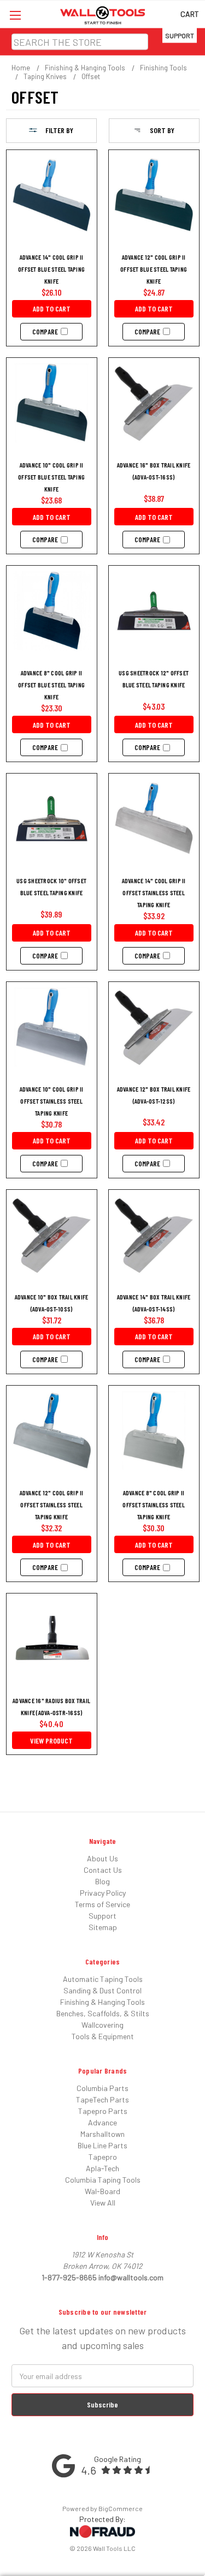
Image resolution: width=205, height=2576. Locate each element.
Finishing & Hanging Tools (102, 2002)
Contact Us (103, 1870)
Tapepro (103, 2157)
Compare (45, 332)
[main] (103, 958)
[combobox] (80, 42)
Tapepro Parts (103, 2111)
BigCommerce (121, 2508)
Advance (102, 2122)
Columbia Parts (102, 2088)
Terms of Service (102, 1904)
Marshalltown (102, 2134)
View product (51, 1741)
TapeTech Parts (102, 2099)
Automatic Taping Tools (103, 1979)
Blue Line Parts (102, 2145)
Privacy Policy (103, 1893)
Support (180, 35)
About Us (102, 1858)
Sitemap (103, 1927)
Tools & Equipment (103, 2036)
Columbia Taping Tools (103, 2180)
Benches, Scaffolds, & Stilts (103, 2013)
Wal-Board (102, 2191)
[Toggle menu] (15, 15)
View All (103, 2203)
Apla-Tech (102, 2168)
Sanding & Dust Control (102, 1990)
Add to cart (52, 308)
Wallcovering (102, 2025)
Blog (102, 1881)
